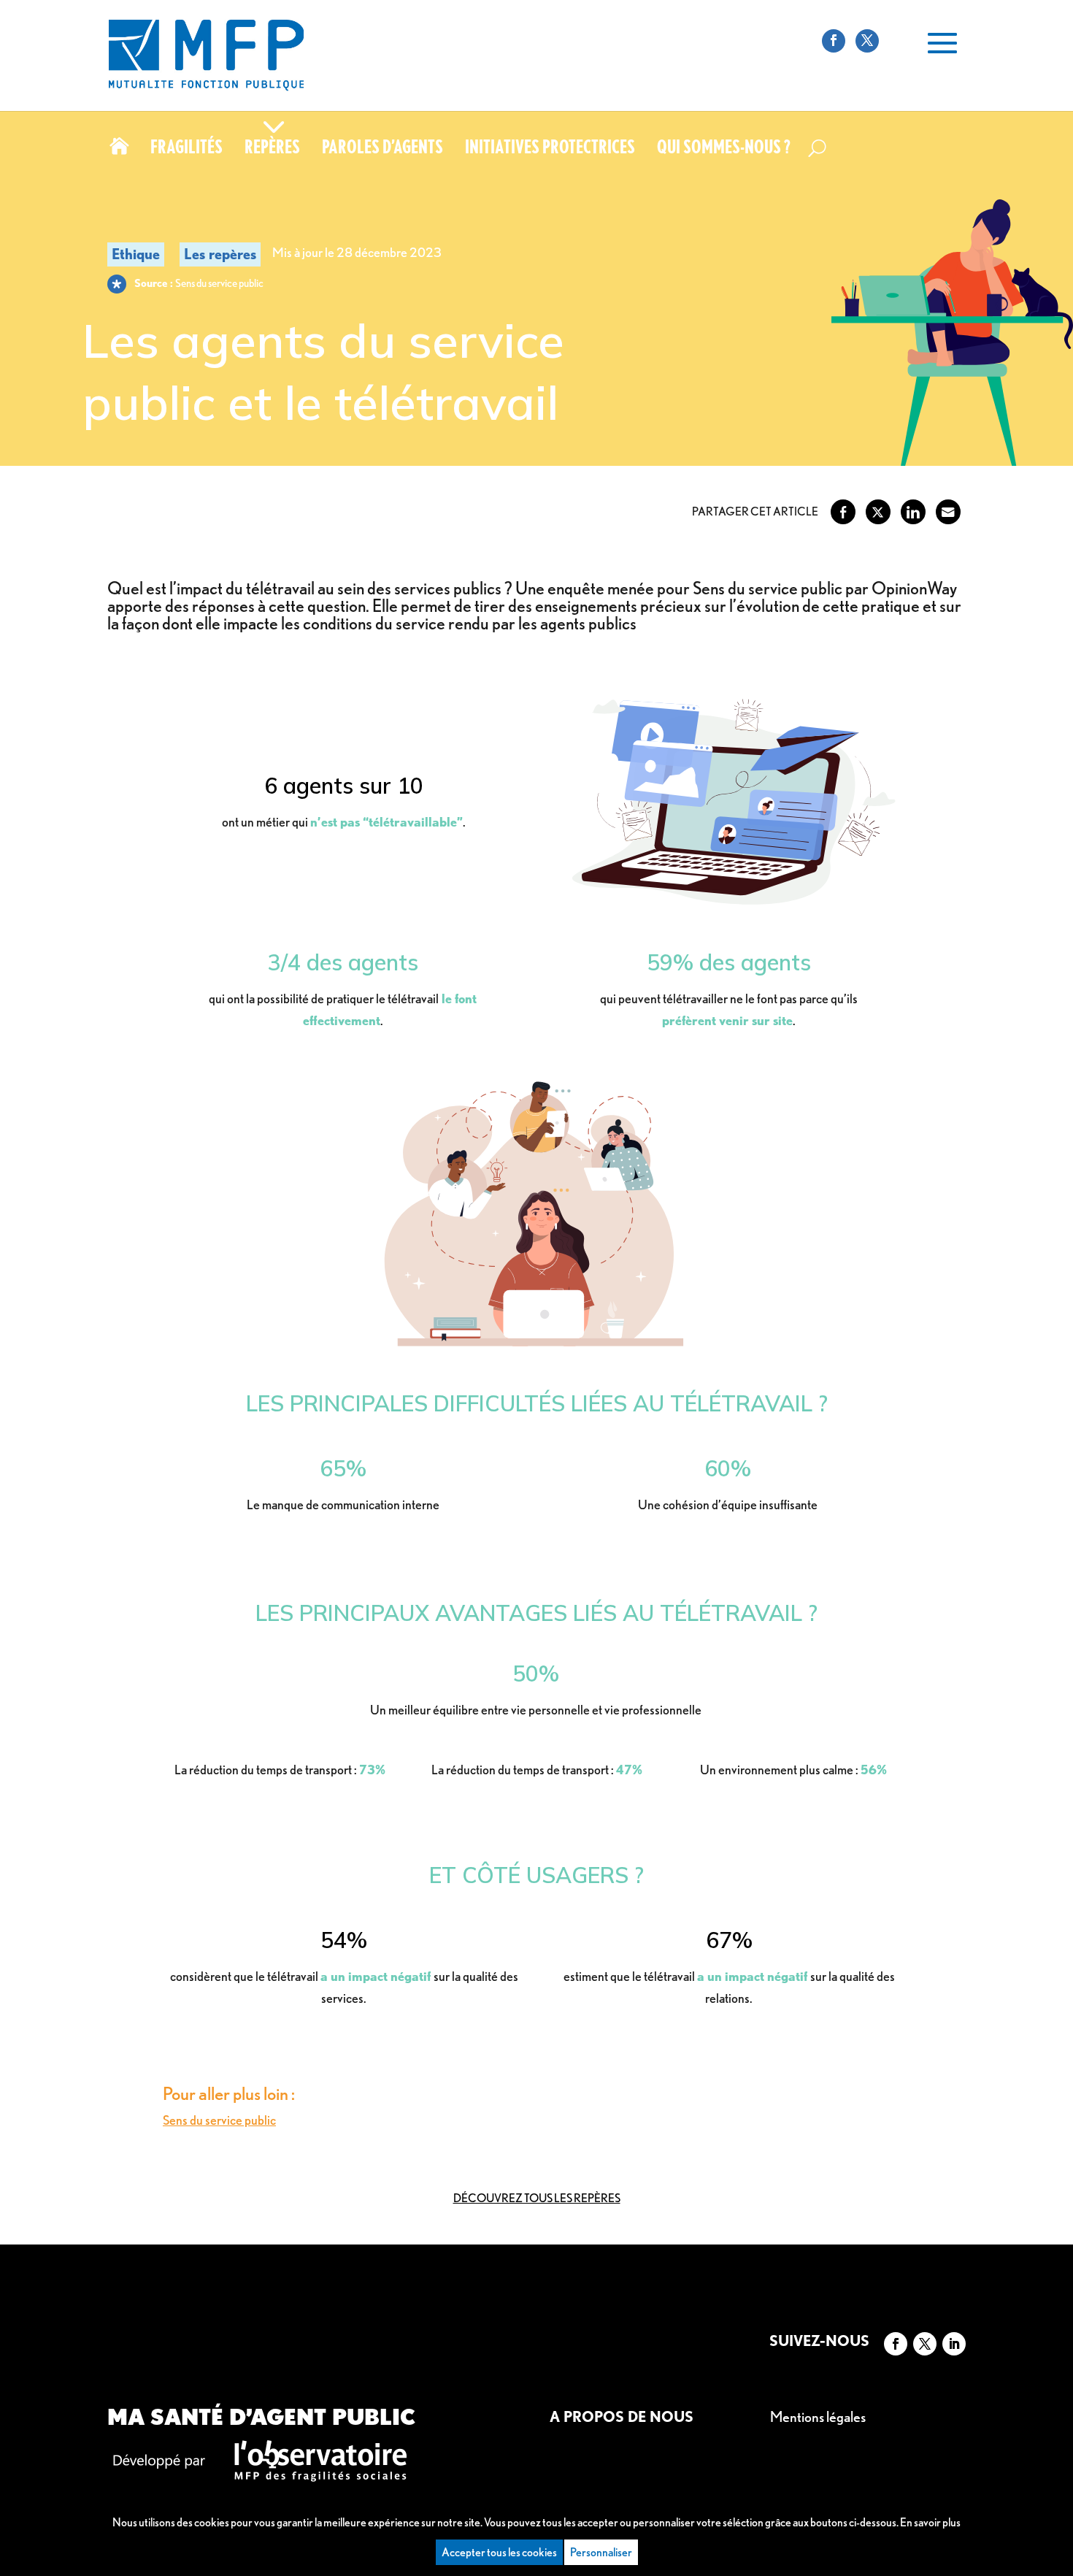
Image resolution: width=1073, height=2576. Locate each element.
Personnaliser (601, 2552)
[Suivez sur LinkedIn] (954, 2344)
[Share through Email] (948, 512)
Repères (272, 150)
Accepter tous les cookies (499, 2552)
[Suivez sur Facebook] (896, 2344)
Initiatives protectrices (550, 150)
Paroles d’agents (382, 150)
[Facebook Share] (843, 512)
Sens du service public (219, 2120)
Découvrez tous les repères (537, 2198)
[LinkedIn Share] (913, 512)
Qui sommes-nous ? (724, 150)
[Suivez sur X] (925, 2344)
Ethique (136, 254)
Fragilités (186, 150)
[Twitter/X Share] (878, 512)
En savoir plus (930, 2522)
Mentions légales (818, 2417)
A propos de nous (622, 2417)
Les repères (220, 254)
